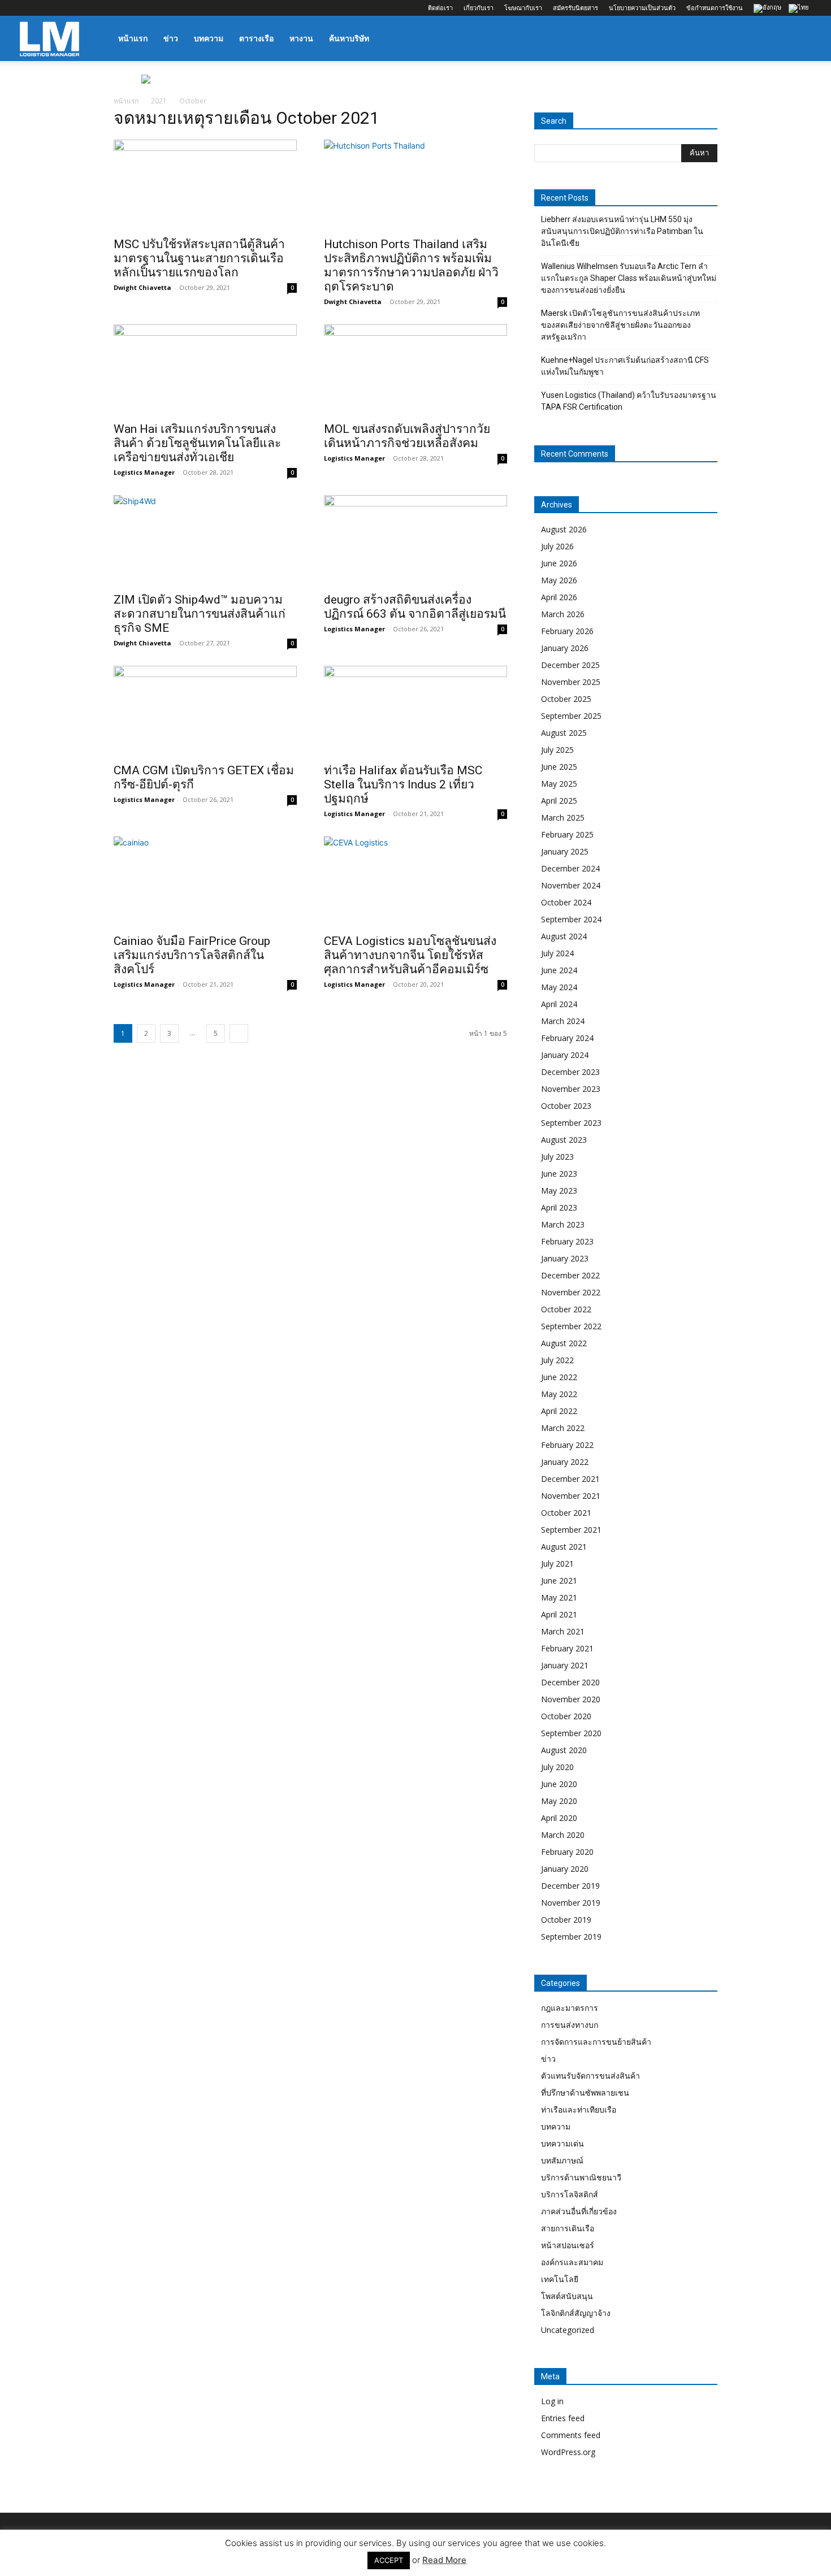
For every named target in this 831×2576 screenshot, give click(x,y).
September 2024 (571, 919)
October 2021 (566, 1513)
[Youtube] (103, 8)
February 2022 (567, 1445)
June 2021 (559, 1580)
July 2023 (557, 1157)
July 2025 (557, 750)
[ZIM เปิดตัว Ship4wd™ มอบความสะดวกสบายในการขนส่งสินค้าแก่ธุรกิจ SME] (205, 540)
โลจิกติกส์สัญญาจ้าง (576, 2313)
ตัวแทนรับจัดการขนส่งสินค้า (590, 2076)
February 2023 (567, 1241)
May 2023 (559, 1191)
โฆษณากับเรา (523, 8)
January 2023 (565, 1258)
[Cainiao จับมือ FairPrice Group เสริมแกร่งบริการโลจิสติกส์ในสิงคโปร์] (205, 882)
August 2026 (564, 529)
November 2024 (571, 885)
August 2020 (564, 1750)
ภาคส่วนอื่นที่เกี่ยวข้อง (579, 2211)
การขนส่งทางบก (570, 2025)
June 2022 (559, 1377)
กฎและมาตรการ (570, 2008)
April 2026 (559, 597)
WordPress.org (568, 2452)
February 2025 (567, 834)
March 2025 (563, 818)
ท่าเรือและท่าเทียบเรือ (579, 2109)
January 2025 (565, 851)
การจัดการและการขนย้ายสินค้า (596, 2042)
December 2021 (570, 1479)
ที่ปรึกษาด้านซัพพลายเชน (585, 2093)
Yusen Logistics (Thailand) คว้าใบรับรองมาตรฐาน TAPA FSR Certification (629, 401)
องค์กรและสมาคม (572, 2262)
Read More (444, 2560)
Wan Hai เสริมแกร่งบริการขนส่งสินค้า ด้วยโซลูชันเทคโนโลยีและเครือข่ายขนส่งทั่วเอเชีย (197, 443)
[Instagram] (47, 8)
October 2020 (566, 1716)
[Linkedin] (66, 8)
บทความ (209, 38)
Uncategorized (568, 2330)
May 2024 (559, 987)
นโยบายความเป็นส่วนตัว (642, 8)
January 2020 (565, 1869)
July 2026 (557, 546)
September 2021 (571, 1530)
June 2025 (559, 767)
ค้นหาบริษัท (349, 38)
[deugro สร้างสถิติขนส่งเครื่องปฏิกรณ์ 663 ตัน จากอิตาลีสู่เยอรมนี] (415, 540)
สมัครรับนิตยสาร (575, 8)
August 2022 (564, 1343)
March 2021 (563, 1631)
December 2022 (570, 1275)
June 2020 (559, 1784)
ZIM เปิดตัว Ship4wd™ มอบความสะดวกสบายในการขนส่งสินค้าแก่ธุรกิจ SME (200, 614)
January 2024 (565, 1055)
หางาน (301, 38)
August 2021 (564, 1547)
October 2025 (566, 699)
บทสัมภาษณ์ (562, 2160)
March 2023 (563, 1224)
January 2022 (565, 1462)
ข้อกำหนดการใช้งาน (715, 8)
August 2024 (564, 936)
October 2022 (566, 1309)
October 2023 (566, 1106)
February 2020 (567, 1852)
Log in (552, 2401)
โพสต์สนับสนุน (567, 2296)
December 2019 (570, 1886)
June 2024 (559, 970)
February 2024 (567, 1038)
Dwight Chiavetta (142, 287)
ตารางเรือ (256, 38)
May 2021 (559, 1597)
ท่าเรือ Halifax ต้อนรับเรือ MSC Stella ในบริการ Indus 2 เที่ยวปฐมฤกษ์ (403, 784)
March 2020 (563, 1835)
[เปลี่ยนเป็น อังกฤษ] (769, 9)
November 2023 (571, 1089)
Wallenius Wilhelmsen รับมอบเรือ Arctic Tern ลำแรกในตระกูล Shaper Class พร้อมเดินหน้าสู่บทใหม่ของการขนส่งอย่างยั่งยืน (629, 278)
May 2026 (559, 580)
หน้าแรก (133, 38)
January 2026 (565, 648)
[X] (84, 8)
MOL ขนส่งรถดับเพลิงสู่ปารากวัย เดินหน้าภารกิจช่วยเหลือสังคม (407, 436)
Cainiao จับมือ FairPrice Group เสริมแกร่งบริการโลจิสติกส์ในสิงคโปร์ (192, 955)
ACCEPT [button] (389, 2560)
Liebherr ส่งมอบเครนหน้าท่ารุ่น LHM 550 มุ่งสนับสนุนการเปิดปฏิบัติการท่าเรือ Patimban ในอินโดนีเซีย (622, 231)
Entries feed (563, 2418)
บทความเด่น (562, 2143)
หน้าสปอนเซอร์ (568, 2245)
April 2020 (559, 1818)
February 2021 (567, 1648)
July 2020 (557, 1767)
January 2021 (565, 1665)
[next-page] (239, 1033)
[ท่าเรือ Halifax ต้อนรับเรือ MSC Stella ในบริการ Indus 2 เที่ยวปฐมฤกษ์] (415, 711)
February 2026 (567, 631)
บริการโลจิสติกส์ (570, 2194)
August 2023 (564, 1140)
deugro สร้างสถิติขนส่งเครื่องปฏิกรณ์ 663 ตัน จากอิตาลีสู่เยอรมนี (415, 607)
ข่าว (171, 38)
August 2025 (564, 733)
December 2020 (570, 1682)
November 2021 (571, 1496)
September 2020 (571, 1733)
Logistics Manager (144, 472)
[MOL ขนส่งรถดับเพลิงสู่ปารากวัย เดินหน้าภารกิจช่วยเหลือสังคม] (415, 370)
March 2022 (563, 1428)
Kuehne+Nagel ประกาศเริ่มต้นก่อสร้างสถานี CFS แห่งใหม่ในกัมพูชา (625, 366)
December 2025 (570, 665)
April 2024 (559, 1004)
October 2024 (566, 902)
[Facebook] (28, 8)
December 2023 (570, 1072)
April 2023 (559, 1207)
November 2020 (571, 1699)
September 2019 (571, 1937)
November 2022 (571, 1292)
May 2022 (559, 1394)
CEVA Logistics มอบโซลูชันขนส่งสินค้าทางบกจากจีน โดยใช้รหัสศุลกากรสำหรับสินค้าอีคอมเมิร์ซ (410, 955)
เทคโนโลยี (560, 2279)
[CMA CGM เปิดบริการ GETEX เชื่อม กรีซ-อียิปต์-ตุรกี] (205, 711)
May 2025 (559, 784)
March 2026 (563, 614)
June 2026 (559, 563)
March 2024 (563, 1021)
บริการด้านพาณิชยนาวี (581, 2177)
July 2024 (557, 953)
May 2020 (559, 1801)
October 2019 (566, 1920)
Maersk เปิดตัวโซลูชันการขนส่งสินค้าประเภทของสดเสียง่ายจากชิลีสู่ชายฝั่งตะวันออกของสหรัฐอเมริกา (620, 325)
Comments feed (571, 2435)
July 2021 (557, 1564)
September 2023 (571, 1123)
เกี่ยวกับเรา (479, 8)
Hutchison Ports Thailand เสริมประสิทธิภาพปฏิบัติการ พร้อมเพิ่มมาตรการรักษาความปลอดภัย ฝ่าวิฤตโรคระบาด (411, 265)
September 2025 (571, 716)
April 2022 (559, 1411)
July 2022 (557, 1360)
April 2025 (559, 801)
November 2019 (571, 1903)
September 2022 (571, 1326)
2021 (159, 101)
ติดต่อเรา (440, 8)
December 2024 (570, 868)
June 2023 (559, 1174)
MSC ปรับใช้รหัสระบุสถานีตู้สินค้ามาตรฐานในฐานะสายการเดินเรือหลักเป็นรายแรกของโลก (199, 258)
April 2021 (559, 1614)
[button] (798, 39)
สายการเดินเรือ (568, 2228)
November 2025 (571, 682)
